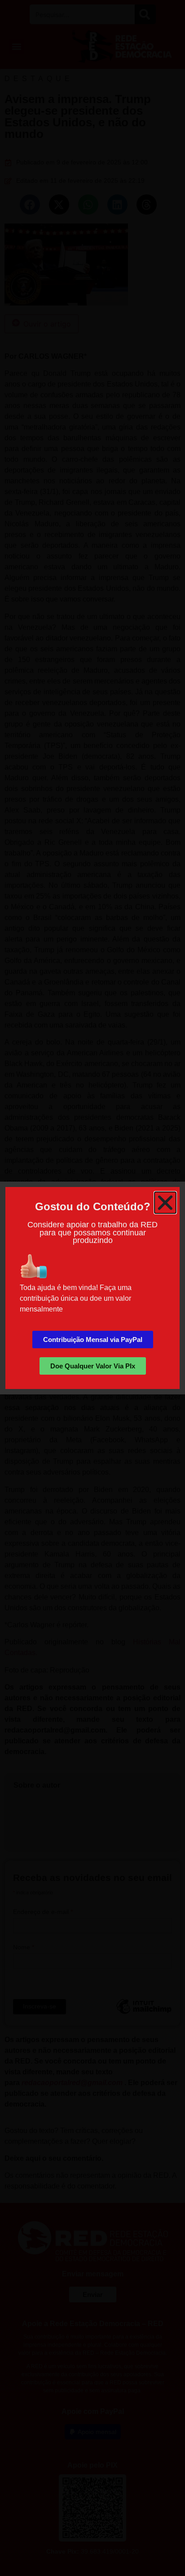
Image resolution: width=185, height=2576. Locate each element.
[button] (165, 1203)
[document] (92, 1288)
